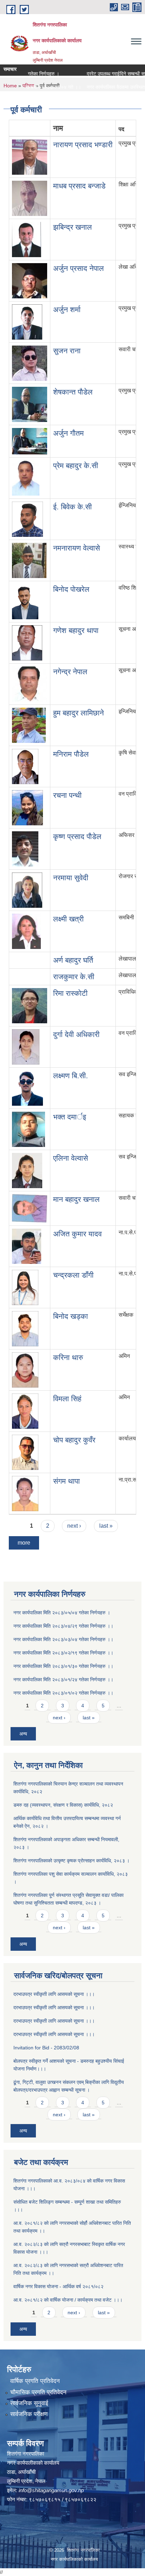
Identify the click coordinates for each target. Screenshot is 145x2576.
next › (74, 1526)
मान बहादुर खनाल (76, 1199)
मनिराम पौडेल (71, 754)
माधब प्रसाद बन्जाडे (79, 186)
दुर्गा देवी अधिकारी (76, 1034)
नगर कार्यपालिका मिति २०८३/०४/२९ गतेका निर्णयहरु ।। (63, 1626)
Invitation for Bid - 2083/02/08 (46, 2048)
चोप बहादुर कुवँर (74, 1440)
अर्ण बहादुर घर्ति (73, 960)
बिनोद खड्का (71, 1316)
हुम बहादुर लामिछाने (78, 713)
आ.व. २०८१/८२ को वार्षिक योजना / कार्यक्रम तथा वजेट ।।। (68, 2300)
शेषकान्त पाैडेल (73, 392)
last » (106, 1526)
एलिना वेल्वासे (71, 1158)
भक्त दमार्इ (70, 1117)
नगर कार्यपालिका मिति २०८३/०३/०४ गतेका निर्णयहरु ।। (63, 1639)
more (24, 1543)
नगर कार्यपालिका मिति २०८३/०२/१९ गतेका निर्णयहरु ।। (63, 1653)
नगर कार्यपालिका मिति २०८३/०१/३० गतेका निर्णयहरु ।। (63, 1666)
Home (10, 86)
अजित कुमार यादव (77, 1234)
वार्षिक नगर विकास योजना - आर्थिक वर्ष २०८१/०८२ (58, 2286)
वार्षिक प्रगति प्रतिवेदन (35, 2381)
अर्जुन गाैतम (68, 433)
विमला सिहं (67, 1399)
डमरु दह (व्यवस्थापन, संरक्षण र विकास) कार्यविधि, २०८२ (63, 1805)
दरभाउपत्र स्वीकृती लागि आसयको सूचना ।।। (54, 1994)
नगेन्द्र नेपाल (70, 672)
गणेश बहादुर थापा (76, 630)
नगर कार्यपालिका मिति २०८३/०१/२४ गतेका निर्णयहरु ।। (63, 1680)
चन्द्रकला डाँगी (73, 1275)
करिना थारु (68, 1357)
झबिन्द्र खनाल (72, 227)
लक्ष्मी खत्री (68, 919)
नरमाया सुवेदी (71, 878)
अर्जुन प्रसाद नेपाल (78, 268)
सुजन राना (67, 351)
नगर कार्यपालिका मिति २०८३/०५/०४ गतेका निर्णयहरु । (62, 1613)
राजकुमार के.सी (74, 977)
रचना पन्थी (67, 795)
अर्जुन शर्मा (67, 309)
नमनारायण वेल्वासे (77, 548)
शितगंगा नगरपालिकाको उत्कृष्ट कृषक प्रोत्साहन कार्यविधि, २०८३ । (71, 1861)
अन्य (23, 1734)
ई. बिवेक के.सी (72, 507)
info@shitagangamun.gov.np (51, 2490)
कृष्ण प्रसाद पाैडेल (77, 836)
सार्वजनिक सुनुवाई (29, 2403)
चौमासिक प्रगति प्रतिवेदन (38, 2392)
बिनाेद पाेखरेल (71, 589)
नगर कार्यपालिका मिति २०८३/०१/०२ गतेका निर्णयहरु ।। (63, 1693)
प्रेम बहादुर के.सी (76, 465)
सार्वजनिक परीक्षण (29, 2414)
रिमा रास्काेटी (70, 993)
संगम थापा (67, 1481)
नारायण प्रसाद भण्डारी (83, 145)
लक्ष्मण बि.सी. (71, 1076)
